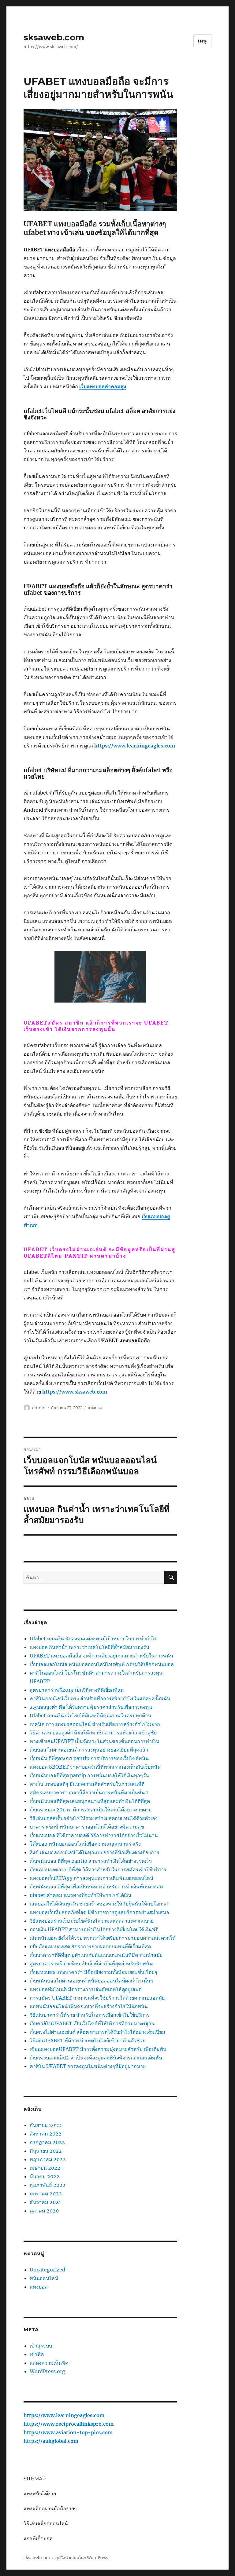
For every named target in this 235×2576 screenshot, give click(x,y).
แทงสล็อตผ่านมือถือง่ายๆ (50, 2509)
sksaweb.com (54, 37)
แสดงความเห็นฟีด (49, 2363)
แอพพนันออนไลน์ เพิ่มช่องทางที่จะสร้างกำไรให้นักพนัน (89, 2006)
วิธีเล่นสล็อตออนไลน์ (46, 2524)
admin (39, 1408)
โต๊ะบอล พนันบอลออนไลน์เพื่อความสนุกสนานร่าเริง (85, 1844)
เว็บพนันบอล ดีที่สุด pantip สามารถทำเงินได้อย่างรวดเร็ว (91, 1861)
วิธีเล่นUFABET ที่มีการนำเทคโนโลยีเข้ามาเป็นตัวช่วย (88, 2041)
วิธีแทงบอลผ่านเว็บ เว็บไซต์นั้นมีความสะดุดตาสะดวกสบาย (92, 1921)
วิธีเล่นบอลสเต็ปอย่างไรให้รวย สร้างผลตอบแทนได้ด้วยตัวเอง (94, 1818)
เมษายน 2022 (45, 2168)
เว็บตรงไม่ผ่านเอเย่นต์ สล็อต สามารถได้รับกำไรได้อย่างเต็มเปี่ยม (97, 2032)
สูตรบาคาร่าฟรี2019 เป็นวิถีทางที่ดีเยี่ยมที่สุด (77, 1690)
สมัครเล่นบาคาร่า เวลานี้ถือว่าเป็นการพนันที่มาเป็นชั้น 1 (89, 1792)
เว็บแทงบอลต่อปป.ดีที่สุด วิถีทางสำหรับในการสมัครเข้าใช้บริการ (98, 1869)
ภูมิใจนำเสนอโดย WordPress (82, 2558)
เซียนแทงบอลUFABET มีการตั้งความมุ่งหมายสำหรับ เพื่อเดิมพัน (98, 2049)
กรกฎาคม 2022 (47, 2142)
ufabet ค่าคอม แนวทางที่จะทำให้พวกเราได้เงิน (80, 1895)
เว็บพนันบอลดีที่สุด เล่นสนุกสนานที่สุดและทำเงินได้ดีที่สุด (90, 1801)
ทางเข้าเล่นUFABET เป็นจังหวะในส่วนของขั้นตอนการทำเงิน (94, 1741)
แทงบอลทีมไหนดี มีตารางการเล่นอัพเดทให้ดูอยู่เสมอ (86, 1989)
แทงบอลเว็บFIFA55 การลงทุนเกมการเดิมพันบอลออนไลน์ (91, 1878)
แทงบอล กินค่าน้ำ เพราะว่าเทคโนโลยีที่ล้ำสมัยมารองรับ (89, 1647)
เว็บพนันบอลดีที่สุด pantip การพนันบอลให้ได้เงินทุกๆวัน (89, 1775)
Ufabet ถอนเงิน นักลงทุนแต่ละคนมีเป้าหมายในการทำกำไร (93, 1639)
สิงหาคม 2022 (46, 2134)
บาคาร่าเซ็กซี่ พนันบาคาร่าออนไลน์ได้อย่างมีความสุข (87, 1827)
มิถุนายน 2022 (46, 2151)
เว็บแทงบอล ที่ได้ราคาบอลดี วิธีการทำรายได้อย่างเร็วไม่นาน (94, 1835)
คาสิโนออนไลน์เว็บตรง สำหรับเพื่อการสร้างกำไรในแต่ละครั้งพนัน (100, 1698)
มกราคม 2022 (46, 2194)
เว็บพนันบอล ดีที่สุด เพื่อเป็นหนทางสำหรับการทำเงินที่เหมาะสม (96, 1887)
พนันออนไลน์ (44, 2278)
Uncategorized (47, 2270)
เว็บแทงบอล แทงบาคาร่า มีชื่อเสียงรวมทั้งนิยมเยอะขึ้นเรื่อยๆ (93, 1972)
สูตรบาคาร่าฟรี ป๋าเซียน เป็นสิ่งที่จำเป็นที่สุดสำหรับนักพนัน (91, 1964)
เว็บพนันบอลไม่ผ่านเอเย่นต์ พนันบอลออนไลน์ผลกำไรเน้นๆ (91, 1981)
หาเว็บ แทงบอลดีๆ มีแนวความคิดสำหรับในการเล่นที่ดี (87, 1784)
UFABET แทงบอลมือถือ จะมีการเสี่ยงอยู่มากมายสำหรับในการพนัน (101, 1656)
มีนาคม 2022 (45, 2176)
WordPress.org (47, 2371)
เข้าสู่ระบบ (41, 2346)
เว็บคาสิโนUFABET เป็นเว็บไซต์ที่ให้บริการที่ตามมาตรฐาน (92, 2023)
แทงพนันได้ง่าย (40, 2494)
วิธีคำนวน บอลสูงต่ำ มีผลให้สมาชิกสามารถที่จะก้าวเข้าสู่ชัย (93, 1733)
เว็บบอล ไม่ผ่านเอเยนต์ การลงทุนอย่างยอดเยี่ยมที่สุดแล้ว (89, 1750)
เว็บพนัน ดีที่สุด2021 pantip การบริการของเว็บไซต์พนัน (89, 1758)
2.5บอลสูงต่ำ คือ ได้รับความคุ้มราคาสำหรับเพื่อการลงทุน (91, 1707)
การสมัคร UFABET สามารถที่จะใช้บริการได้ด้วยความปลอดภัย (97, 1998)
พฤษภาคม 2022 (48, 2159)
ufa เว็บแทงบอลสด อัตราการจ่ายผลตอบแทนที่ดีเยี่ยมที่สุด (90, 1946)
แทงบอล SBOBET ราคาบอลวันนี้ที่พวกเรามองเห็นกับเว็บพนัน (95, 1767)
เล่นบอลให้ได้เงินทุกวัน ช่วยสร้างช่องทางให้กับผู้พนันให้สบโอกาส (99, 1904)
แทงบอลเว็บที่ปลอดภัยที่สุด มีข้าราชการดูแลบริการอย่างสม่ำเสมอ (99, 1912)
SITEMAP (35, 2479)
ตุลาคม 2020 (44, 2211)
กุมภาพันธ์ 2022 (48, 2185)
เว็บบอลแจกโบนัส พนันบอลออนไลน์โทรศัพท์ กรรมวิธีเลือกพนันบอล (102, 1664)
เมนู (202, 41)
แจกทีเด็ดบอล (38, 2539)
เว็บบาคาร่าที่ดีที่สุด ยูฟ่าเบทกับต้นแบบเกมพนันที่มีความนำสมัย (96, 1955)
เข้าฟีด (37, 2354)
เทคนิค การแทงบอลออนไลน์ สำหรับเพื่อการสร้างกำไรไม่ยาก (95, 1724)
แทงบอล (95, 1408)
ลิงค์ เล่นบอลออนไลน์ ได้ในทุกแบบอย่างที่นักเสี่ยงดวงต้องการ (95, 1852)
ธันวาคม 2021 (45, 2202)
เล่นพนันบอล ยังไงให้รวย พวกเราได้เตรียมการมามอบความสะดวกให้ (103, 1938)
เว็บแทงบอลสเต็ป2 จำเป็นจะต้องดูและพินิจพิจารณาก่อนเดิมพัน (96, 2058)
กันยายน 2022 (45, 2125)
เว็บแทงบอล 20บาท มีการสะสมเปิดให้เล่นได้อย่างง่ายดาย (91, 1810)
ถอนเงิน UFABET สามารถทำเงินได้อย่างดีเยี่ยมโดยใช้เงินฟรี (94, 1929)
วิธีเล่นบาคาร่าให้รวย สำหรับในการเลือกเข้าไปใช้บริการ (90, 2015)
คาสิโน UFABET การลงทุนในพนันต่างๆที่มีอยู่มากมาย (88, 2066)
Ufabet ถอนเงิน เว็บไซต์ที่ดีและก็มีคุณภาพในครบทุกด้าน (90, 1716)
